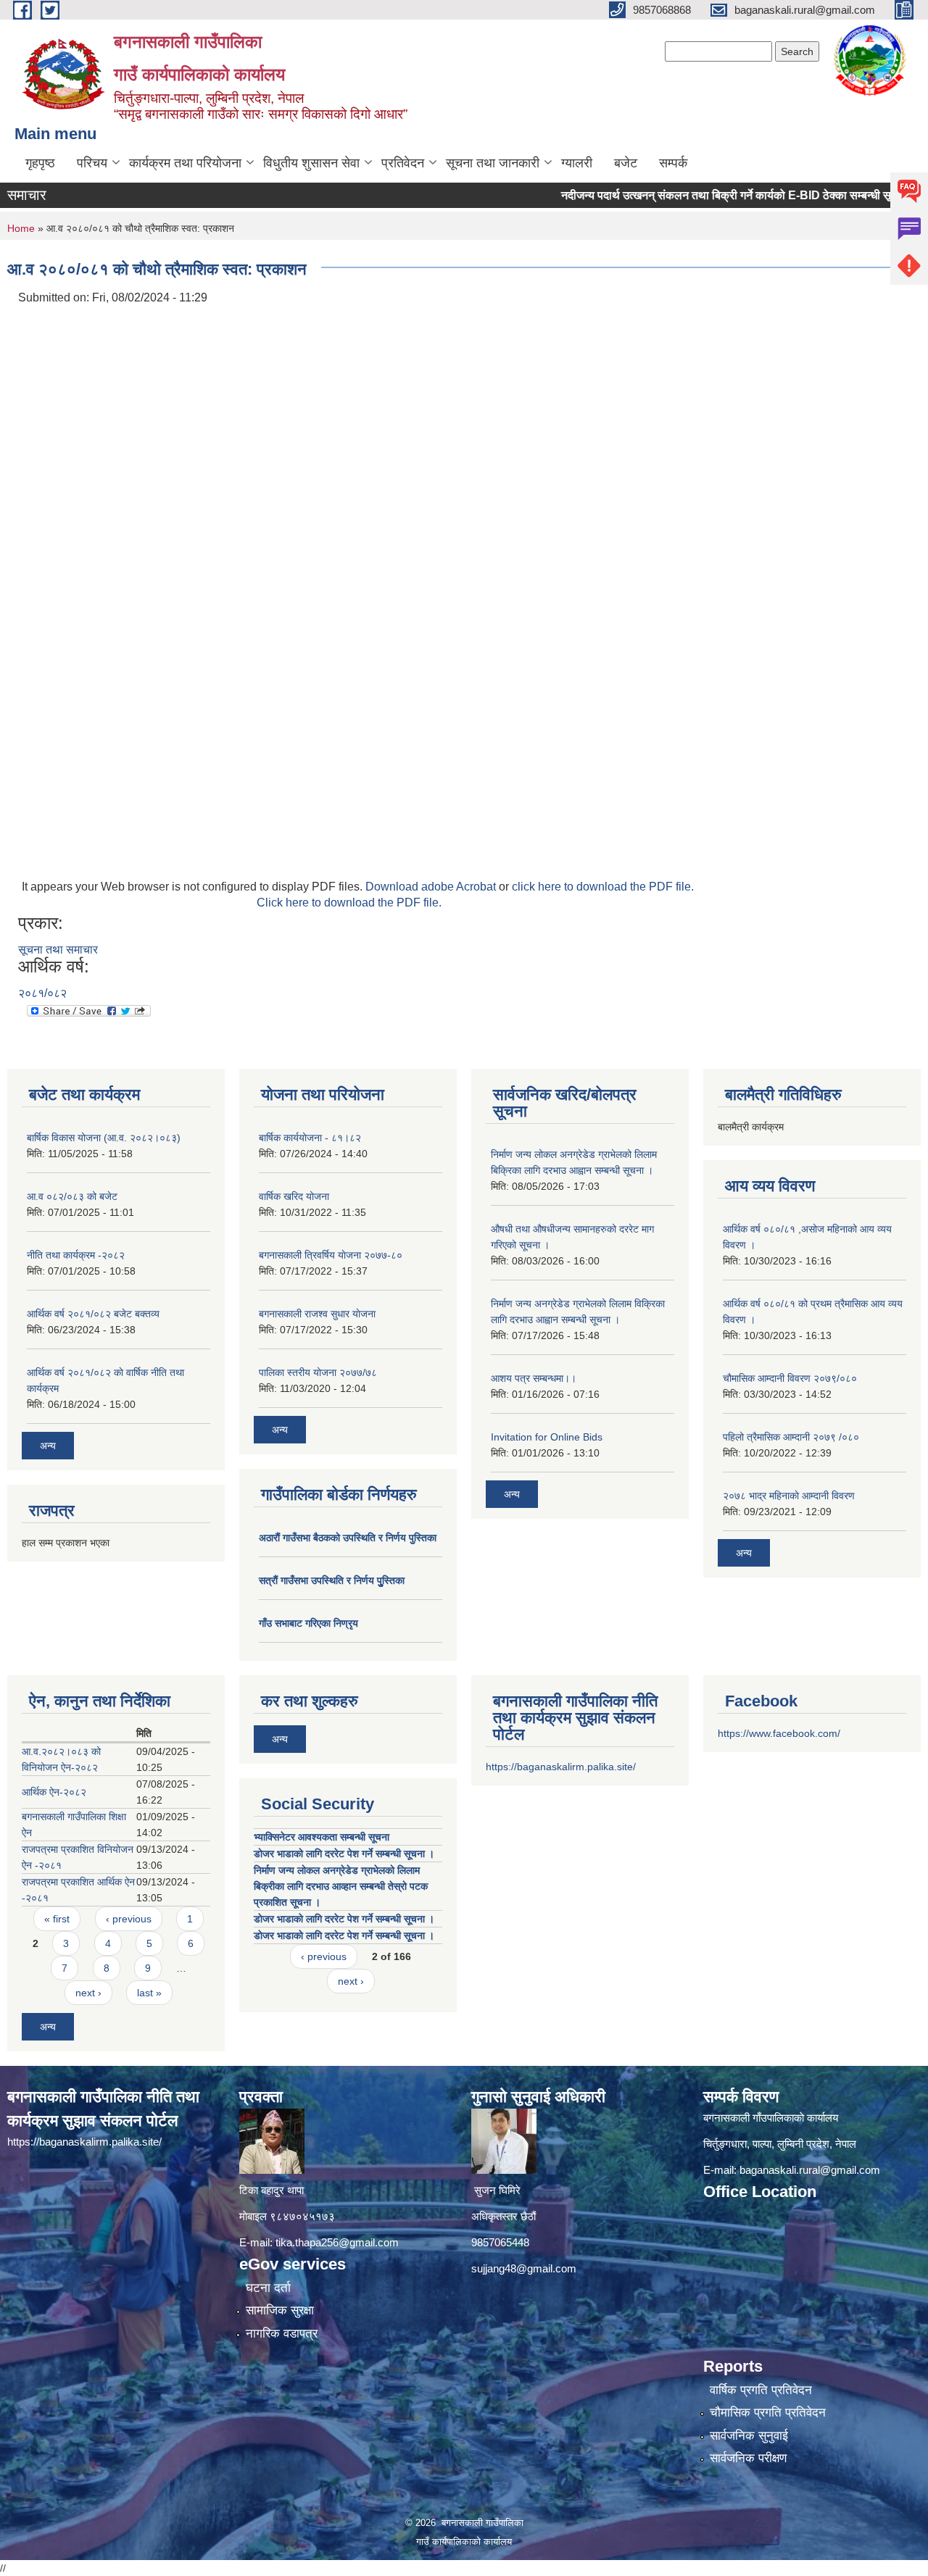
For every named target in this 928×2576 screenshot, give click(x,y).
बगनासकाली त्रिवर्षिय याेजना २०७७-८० (331, 1255)
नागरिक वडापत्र (282, 2334)
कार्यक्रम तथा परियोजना (185, 163)
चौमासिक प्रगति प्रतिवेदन (768, 2413)
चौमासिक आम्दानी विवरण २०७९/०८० (790, 1378)
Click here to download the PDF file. (349, 903)
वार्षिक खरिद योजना (294, 1196)
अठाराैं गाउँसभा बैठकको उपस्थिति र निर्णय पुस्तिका (348, 1538)
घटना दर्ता (268, 2288)
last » (149, 1993)
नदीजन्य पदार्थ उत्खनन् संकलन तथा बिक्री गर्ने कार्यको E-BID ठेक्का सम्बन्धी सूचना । (698, 195)
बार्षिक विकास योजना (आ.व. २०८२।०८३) (104, 1138)
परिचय (92, 163)
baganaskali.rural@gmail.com (810, 2170)
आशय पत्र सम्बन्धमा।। (534, 1378)
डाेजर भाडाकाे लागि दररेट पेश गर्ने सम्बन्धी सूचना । (344, 1919)
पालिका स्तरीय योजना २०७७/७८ (318, 1372)
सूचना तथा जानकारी (493, 163)
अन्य (48, 1446)
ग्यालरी (577, 163)
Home (21, 228)
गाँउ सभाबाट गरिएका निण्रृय (308, 1623)
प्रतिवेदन (403, 163)
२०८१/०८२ (42, 993)
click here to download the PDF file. (603, 887)
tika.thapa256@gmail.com (337, 2242)
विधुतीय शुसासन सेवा (311, 163)
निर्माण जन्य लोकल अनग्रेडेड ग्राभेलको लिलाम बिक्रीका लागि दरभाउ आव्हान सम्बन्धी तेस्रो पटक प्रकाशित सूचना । (341, 1886)
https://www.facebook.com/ (779, 1733)
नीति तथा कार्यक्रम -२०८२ (76, 1255)
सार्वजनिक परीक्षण (748, 2458)
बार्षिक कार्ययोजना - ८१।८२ (310, 1138)
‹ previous (129, 1919)
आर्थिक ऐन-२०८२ (54, 1792)
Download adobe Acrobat (432, 887)
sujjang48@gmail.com (524, 2268)
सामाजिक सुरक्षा (280, 2310)
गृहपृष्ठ (40, 163)
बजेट (626, 163)
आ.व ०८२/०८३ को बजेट (72, 1196)
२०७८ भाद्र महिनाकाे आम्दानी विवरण (789, 1496)
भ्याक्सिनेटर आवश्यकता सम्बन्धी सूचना (322, 1837)
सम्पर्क (673, 163)
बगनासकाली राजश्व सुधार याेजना (317, 1314)
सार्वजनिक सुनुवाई (749, 2436)
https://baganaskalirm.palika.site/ (561, 1767)
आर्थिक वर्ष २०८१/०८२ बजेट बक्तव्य (93, 1314)
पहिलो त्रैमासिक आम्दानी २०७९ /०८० (791, 1437)
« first (57, 1919)
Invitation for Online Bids (547, 1437)
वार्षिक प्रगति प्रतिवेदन (761, 2390)
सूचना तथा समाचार (58, 950)
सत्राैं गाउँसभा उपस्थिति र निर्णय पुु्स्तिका (332, 1580)
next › (88, 1993)
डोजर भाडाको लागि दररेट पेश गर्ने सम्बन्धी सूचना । (344, 1854)
